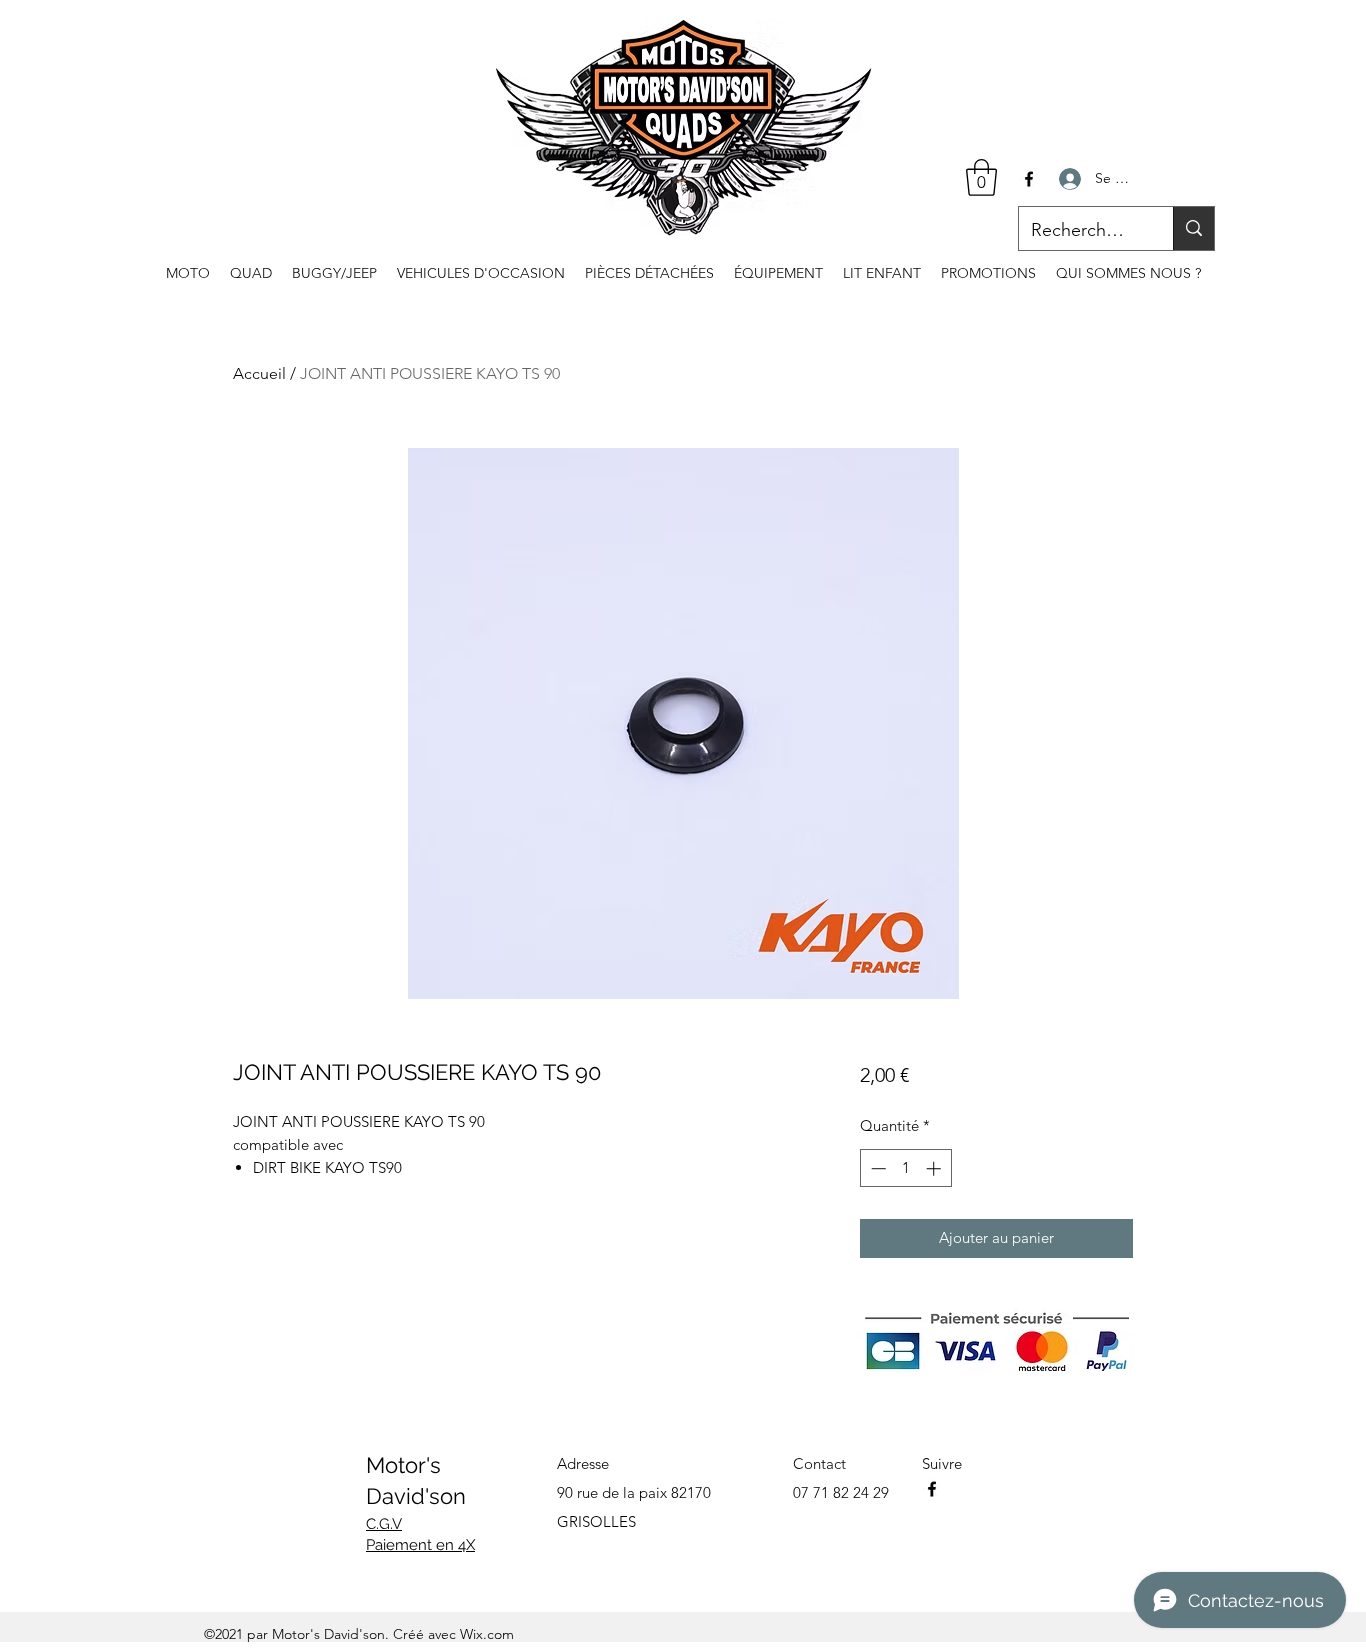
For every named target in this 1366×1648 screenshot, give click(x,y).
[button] (981, 177)
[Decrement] (876, 1168)
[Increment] (935, 1168)
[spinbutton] (905, 1168)
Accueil (259, 373)
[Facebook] (1029, 179)
